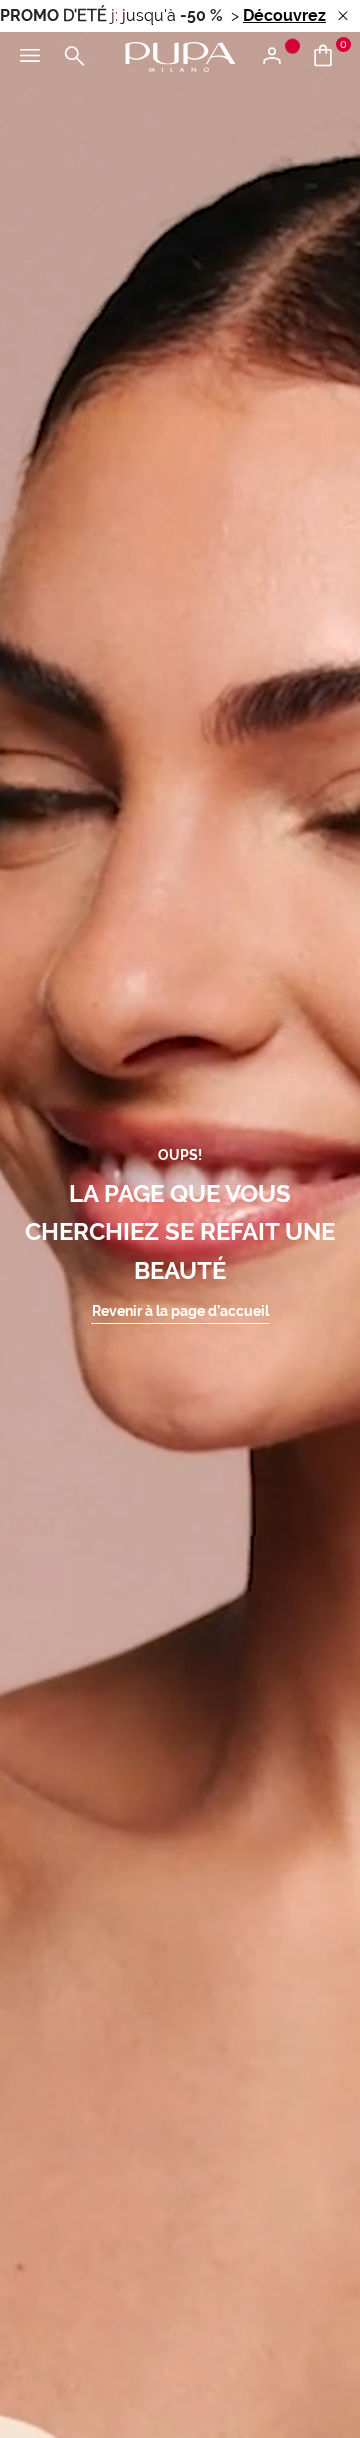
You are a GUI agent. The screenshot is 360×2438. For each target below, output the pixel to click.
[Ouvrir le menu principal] (30, 57)
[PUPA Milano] (180, 55)
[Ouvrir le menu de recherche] (74, 57)
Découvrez (284, 15)
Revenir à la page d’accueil (180, 1311)
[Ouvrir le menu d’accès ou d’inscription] (279, 57)
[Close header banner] (343, 16)
